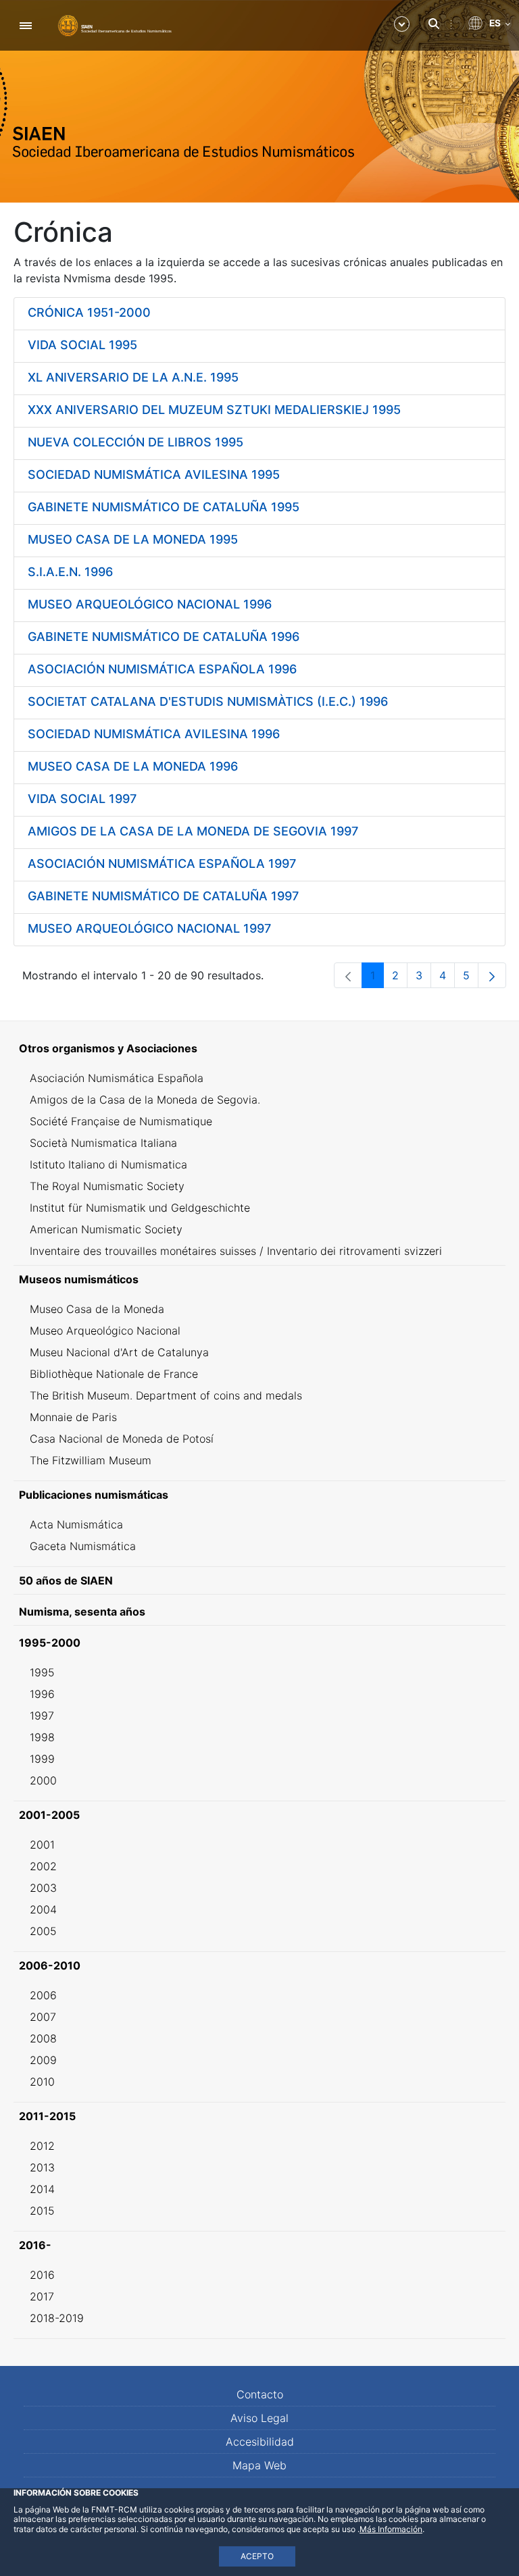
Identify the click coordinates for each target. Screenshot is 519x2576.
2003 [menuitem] (43, 1888)
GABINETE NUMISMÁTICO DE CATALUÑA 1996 (164, 637)
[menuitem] (259, 1048)
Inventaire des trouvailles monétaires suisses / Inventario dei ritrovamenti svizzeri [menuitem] (236, 1251)
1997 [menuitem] (42, 1716)
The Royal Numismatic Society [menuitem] (107, 1186)
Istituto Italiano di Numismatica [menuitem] (108, 1164)
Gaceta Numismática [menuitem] (83, 1546)
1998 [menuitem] (42, 1737)
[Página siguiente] (492, 975)
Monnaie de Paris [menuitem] (73, 1417)
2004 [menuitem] (43, 1909)
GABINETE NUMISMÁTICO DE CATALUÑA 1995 (164, 507)
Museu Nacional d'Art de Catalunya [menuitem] (119, 1352)
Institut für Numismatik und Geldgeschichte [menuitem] (140, 1208)
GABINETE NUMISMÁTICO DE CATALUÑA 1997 (163, 896)
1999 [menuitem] (42, 1759)
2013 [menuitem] (42, 2167)
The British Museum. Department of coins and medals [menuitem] (166, 1395)
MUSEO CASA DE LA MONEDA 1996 (133, 766)
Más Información (391, 2529)
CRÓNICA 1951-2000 (89, 312)
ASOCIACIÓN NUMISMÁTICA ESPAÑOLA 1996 (162, 669)
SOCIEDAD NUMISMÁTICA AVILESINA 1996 (154, 734)
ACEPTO (257, 2556)
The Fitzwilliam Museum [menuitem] (91, 1460)
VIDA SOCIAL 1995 (82, 345)
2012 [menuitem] (42, 2146)
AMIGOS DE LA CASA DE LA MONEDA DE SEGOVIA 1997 (193, 831)
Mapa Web (259, 2465)
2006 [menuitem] (43, 1995)
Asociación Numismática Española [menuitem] (117, 1078)
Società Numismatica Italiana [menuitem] (103, 1143)
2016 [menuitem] (42, 2275)
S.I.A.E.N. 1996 (70, 572)
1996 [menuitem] (42, 1694)
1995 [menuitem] (42, 1672)
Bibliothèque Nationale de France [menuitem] (114, 1374)
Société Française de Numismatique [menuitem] (121, 1121)
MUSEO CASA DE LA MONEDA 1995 (133, 539)
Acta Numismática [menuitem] (76, 1524)
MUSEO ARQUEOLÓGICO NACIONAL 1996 (150, 604)
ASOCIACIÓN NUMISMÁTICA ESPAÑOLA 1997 (162, 864)
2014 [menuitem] (42, 2189)
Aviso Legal (259, 2418)
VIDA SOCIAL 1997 (82, 799)
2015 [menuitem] (42, 2211)
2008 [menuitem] (43, 2038)
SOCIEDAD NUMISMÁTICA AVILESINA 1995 (154, 474)
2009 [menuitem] (43, 2060)
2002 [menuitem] (43, 1866)
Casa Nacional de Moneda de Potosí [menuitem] (122, 1439)
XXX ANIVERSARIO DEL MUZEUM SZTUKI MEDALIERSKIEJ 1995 (214, 410)
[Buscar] (434, 24)
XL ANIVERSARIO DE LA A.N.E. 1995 (133, 377)
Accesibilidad (260, 2442)
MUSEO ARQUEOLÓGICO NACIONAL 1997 (149, 928)
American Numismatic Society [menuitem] (106, 1229)
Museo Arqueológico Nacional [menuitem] (105, 1331)
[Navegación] (25, 25)
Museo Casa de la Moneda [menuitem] (97, 1309)
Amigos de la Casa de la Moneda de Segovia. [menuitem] (145, 1100)
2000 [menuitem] (43, 1780)
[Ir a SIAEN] (115, 25)
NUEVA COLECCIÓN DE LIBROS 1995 (135, 442)
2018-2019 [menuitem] (57, 2318)
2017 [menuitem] (42, 2296)
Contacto (260, 2394)
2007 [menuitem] (43, 2017)
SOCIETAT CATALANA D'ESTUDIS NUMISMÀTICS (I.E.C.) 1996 (208, 701)
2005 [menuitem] (43, 1931)
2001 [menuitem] (42, 1845)
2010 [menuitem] (42, 2082)
